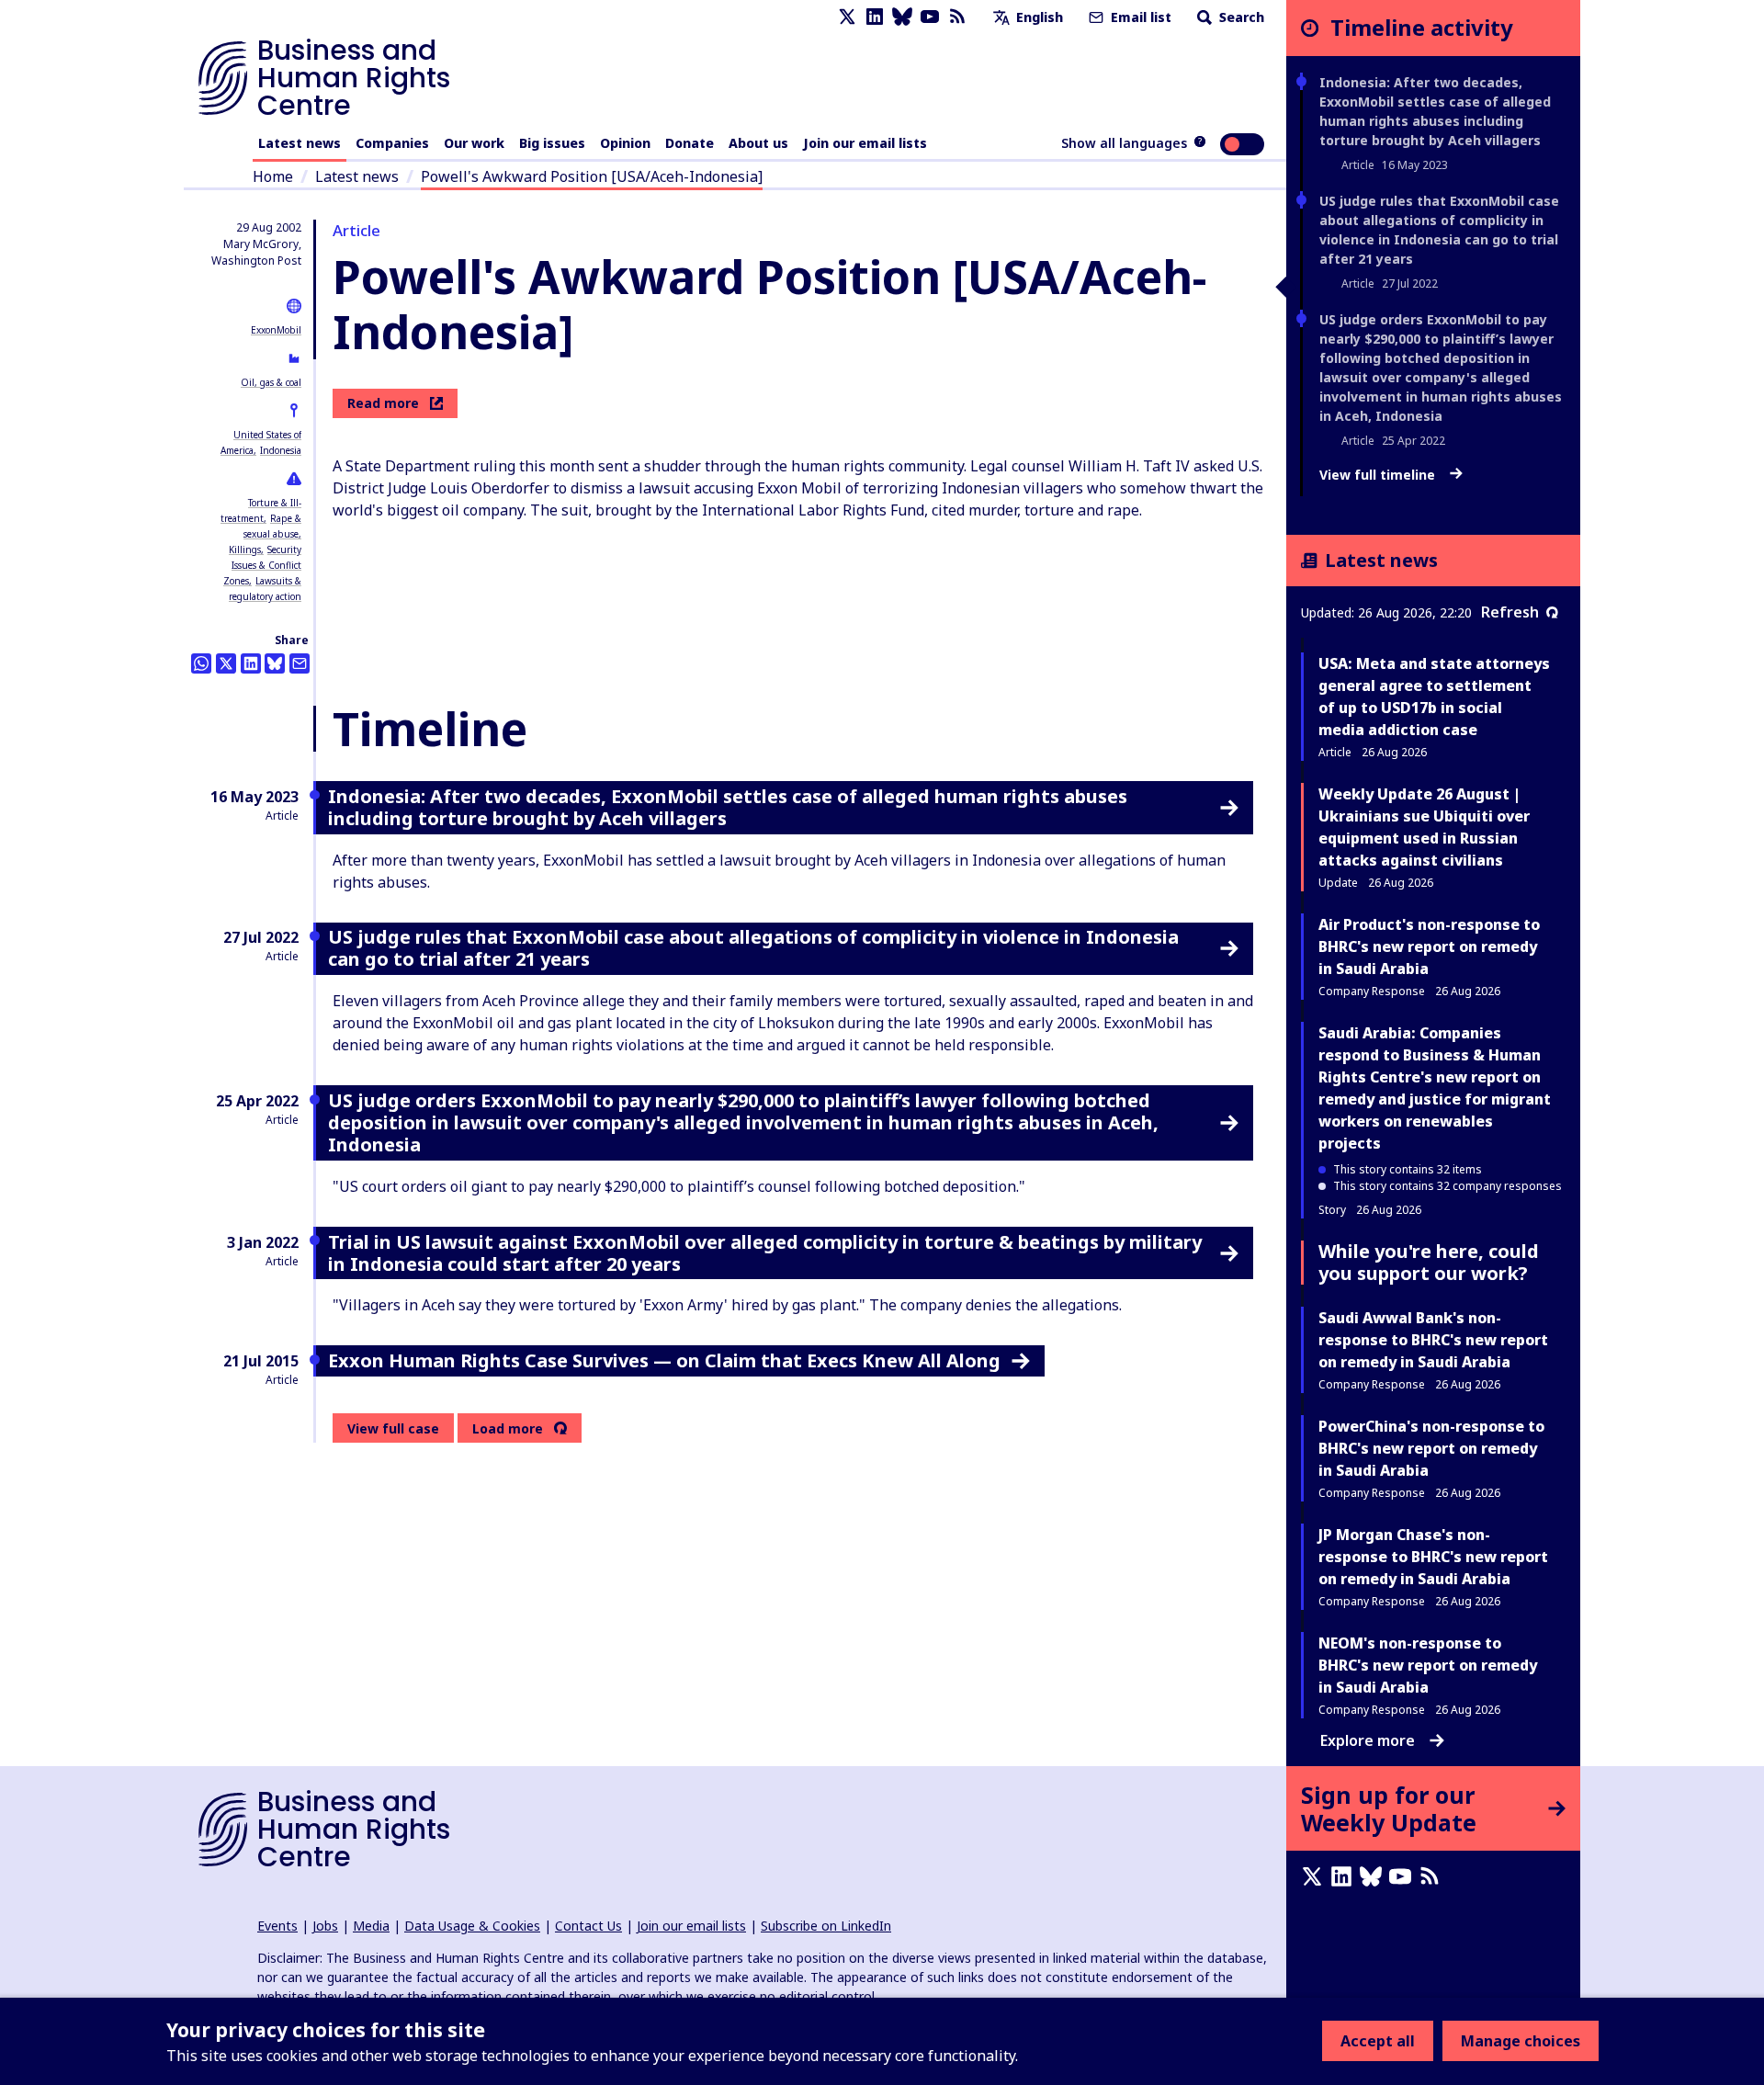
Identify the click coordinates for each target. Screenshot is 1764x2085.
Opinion (625, 143)
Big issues (552, 143)
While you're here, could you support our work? (1429, 1262)
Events (277, 1926)
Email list (1139, 17)
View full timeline (1379, 475)
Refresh (1510, 612)
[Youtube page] (930, 17)
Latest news (300, 143)
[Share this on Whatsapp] (201, 663)
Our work (474, 143)
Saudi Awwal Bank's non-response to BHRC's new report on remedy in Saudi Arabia (1433, 1340)
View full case (393, 1428)
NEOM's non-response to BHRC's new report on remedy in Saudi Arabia (1428, 1665)
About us (758, 143)
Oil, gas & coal (271, 382)
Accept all (1378, 2041)
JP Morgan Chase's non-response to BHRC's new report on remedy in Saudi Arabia (1433, 1557)
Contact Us (588, 1926)
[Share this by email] (300, 663)
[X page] (847, 17)
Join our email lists (865, 143)
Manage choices (1521, 2041)
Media (371, 1926)
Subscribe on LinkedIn (826, 1926)
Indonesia (281, 450)
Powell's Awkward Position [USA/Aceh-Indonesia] (592, 176)
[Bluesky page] (902, 17)
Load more (508, 1429)
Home (273, 176)
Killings (245, 550)
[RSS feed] (957, 17)
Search (1240, 17)
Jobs (325, 1926)
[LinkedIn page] (875, 17)
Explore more (1368, 1740)
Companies (392, 143)
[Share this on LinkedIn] (251, 663)
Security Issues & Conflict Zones (262, 565)
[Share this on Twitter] (226, 663)
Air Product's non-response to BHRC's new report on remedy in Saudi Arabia (1429, 946)
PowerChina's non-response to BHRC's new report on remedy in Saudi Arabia (1431, 1448)
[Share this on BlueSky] (275, 663)
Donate (690, 143)
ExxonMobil (276, 330)
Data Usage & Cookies (472, 1926)
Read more (383, 403)
